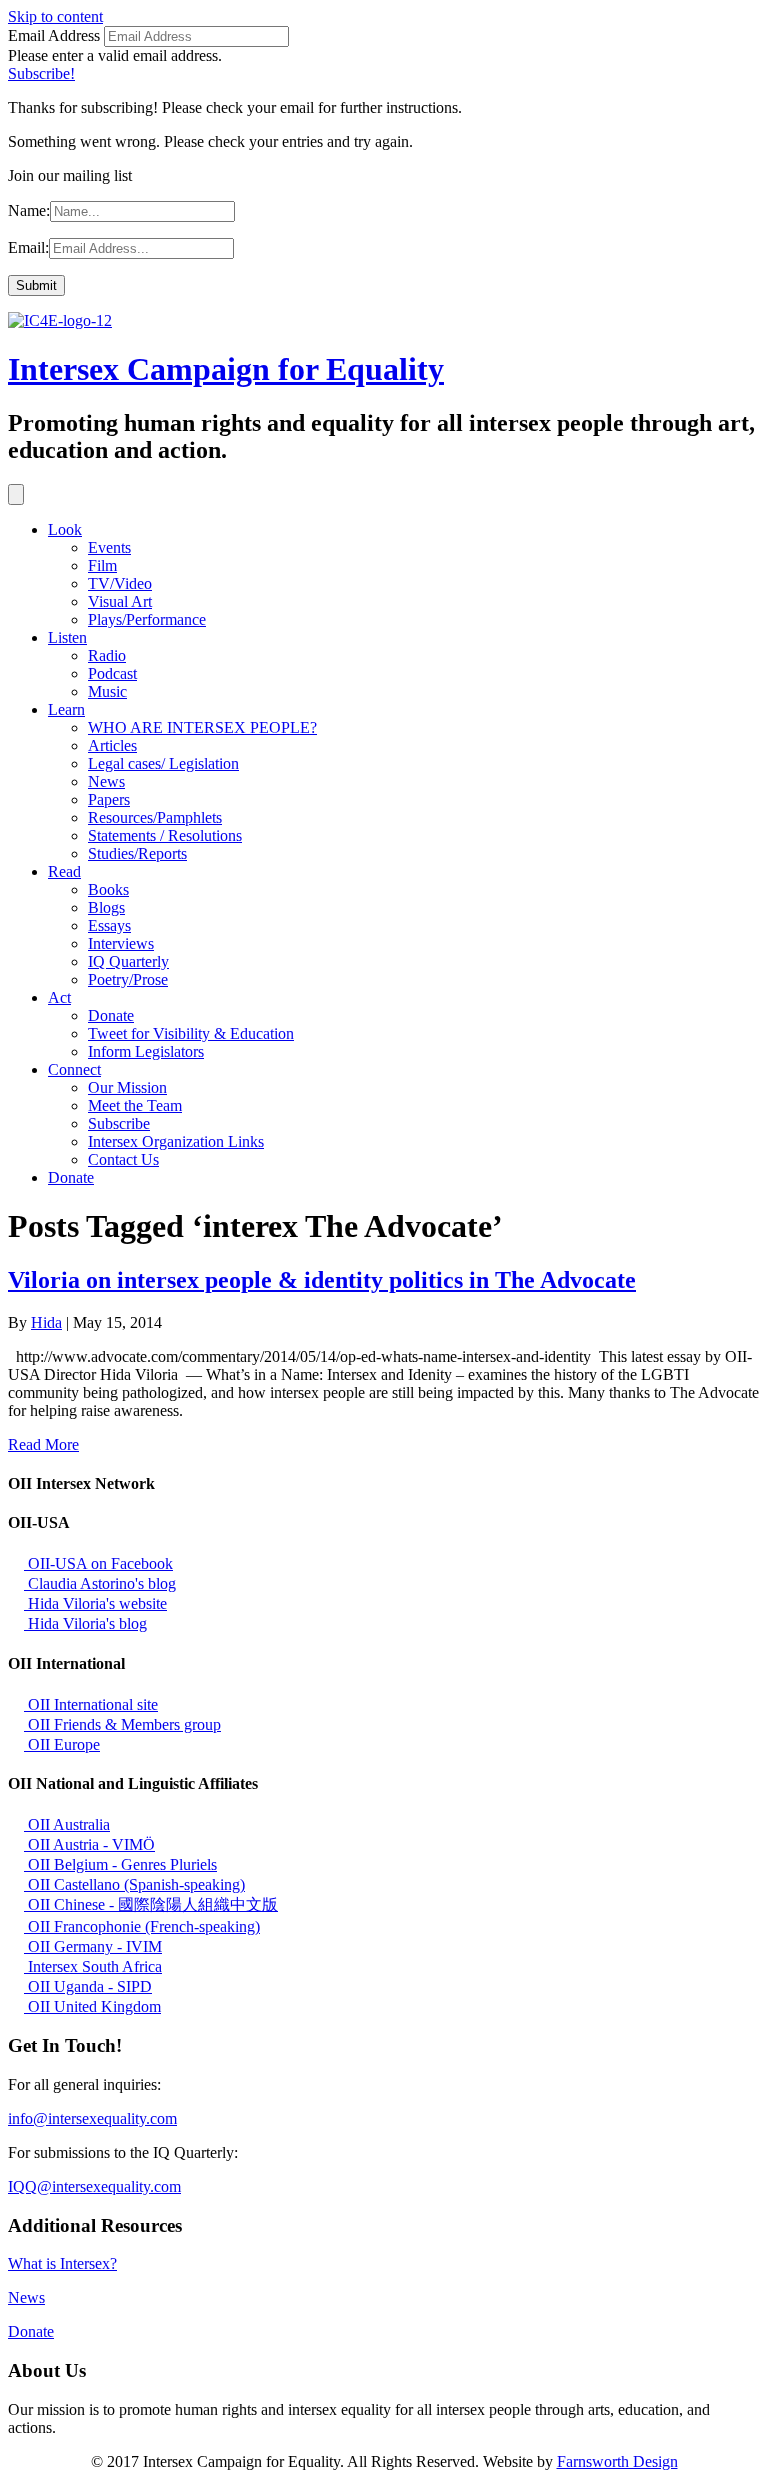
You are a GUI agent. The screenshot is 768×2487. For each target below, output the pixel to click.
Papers (109, 799)
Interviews (121, 943)
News (106, 781)
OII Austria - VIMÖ (89, 1844)
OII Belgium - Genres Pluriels (120, 1864)
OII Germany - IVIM (93, 1946)
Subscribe (119, 1123)
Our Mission (127, 1087)
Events (109, 547)
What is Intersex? (62, 2263)
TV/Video (120, 583)
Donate (111, 1015)
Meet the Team (135, 1105)
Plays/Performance (147, 619)
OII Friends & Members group (122, 1724)
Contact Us (123, 1159)
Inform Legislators (146, 1051)
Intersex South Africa (93, 1966)
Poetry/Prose (128, 979)
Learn (66, 709)
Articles (112, 745)
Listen (67, 637)
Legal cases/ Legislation (163, 763)
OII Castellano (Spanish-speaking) (134, 1884)
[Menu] (16, 494)
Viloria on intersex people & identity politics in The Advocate (322, 1280)
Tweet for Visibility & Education (191, 1033)
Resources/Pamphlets (155, 817)
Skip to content (55, 16)
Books (108, 889)
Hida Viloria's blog (85, 1623)
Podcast (112, 673)
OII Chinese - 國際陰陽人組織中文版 (151, 1904)
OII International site (91, 1704)
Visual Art (120, 601)
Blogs (106, 907)
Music (107, 691)
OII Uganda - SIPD (88, 1986)
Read (64, 871)
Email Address (54, 35)
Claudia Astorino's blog (100, 1583)
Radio (107, 655)
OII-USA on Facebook (98, 1563)
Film (102, 565)
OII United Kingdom (92, 2006)
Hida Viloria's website (95, 1603)
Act (59, 997)
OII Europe (62, 1744)
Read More (43, 1444)
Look (65, 529)
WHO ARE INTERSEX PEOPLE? (202, 727)
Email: (28, 247)
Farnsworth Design (617, 2461)
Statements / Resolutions (165, 835)
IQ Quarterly (128, 961)
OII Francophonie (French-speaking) (142, 1926)
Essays (109, 925)
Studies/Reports (137, 853)
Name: (29, 210)
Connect (74, 1069)
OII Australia (67, 1824)
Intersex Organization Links (176, 1141)
